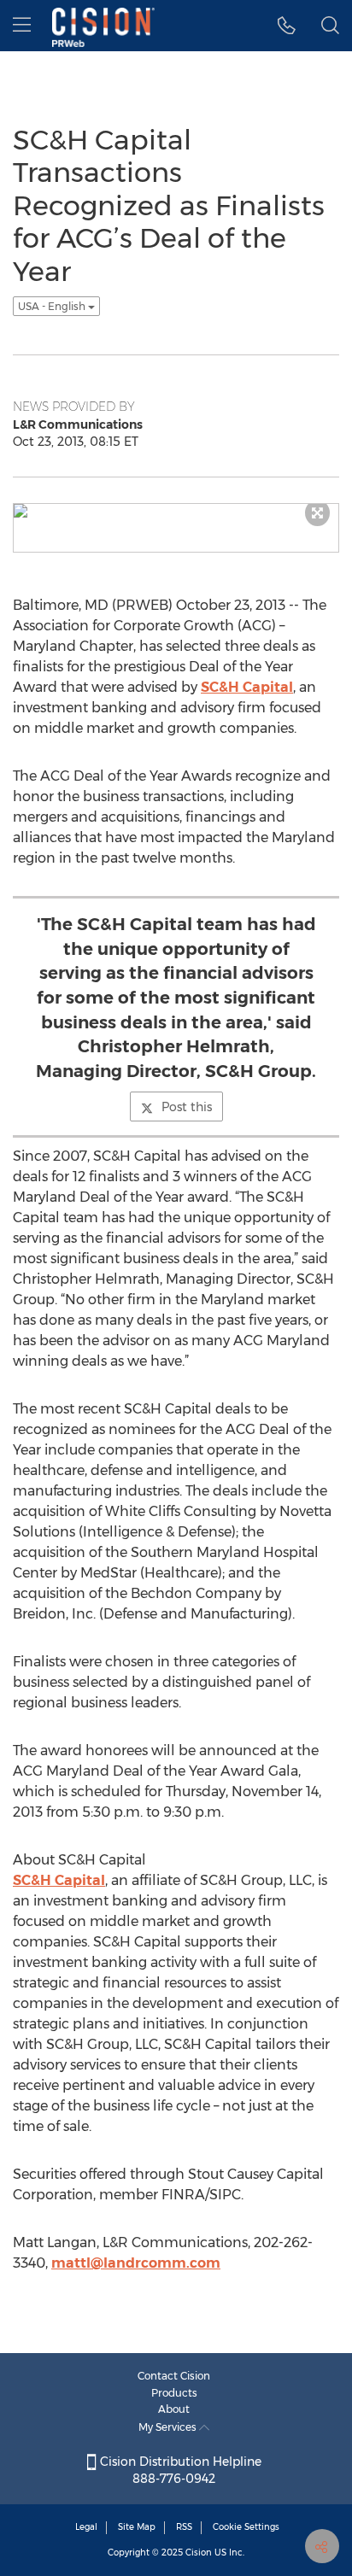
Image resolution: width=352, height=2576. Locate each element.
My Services (169, 2427)
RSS (184, 2527)
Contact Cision (174, 2376)
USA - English (53, 306)
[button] (287, 26)
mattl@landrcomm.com (136, 2263)
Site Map (137, 2527)
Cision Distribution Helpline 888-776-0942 (179, 2470)
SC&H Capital (247, 687)
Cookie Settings (246, 2527)
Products (174, 2393)
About (174, 2409)
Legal (86, 2527)
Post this (187, 1107)
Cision (199, 2553)
